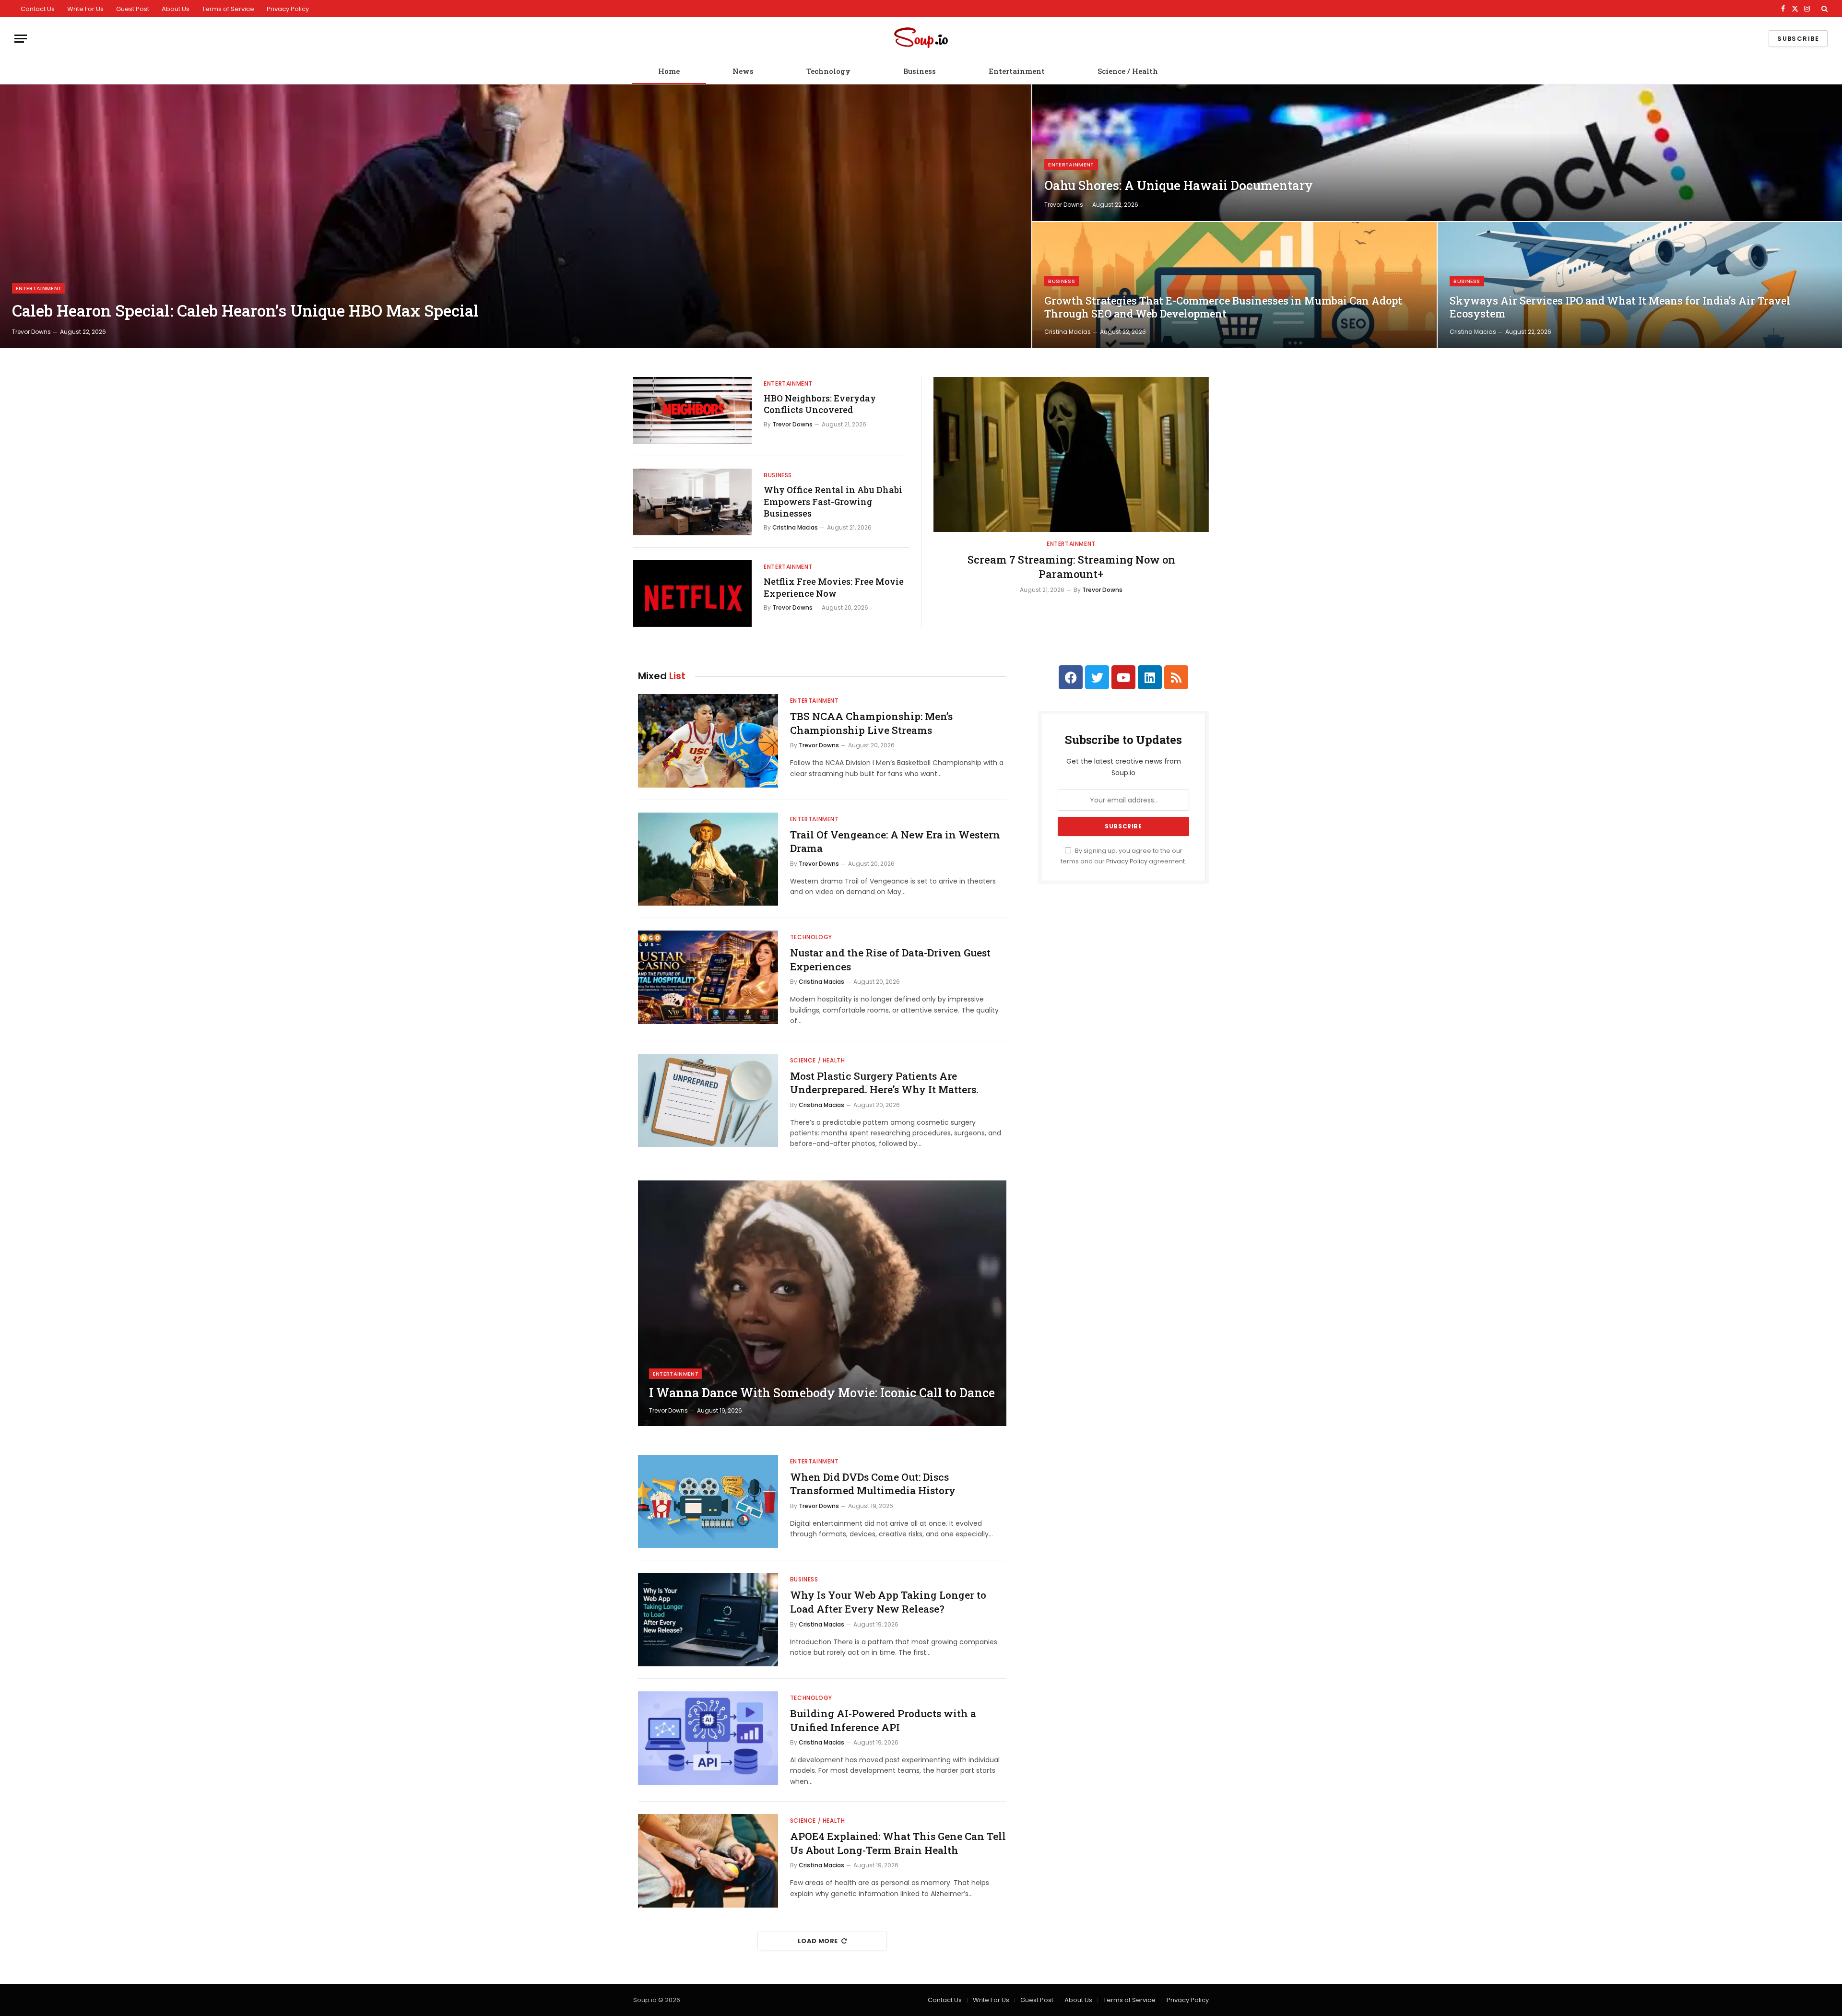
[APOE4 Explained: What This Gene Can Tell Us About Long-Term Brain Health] (708, 1861)
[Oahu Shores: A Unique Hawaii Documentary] (1437, 153)
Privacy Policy (288, 9)
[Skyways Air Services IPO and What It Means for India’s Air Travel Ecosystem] (1640, 285)
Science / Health (1128, 71)
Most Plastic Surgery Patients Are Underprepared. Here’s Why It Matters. (884, 1083)
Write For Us (85, 9)
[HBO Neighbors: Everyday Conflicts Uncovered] (692, 410)
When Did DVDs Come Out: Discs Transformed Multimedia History (873, 1484)
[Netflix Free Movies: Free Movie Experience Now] (692, 594)
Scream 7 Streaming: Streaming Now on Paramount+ (1071, 567)
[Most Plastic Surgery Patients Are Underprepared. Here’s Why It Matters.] (708, 1101)
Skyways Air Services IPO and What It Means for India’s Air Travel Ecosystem (1620, 307)
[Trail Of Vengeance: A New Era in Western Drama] (708, 859)
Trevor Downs (31, 332)
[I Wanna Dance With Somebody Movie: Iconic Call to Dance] (822, 1303)
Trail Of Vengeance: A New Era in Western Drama (895, 842)
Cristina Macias (1068, 332)
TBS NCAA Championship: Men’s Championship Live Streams (871, 723)
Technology (828, 71)
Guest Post (133, 9)
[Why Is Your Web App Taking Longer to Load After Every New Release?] (708, 1620)
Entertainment (1017, 71)
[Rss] (1176, 677)
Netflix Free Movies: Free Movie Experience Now (834, 587)
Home (669, 71)
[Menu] (21, 39)
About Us (176, 9)
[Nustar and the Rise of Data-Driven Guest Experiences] (708, 977)
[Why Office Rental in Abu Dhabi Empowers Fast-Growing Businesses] (692, 502)
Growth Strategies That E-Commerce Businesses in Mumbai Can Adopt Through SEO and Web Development (1223, 307)
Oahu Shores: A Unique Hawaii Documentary (1179, 185)
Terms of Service (228, 9)
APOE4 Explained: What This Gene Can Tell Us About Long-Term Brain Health (898, 1843)
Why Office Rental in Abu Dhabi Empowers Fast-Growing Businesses (833, 501)
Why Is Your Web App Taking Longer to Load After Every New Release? (888, 1602)
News (743, 71)
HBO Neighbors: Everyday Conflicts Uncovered (820, 404)
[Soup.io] (921, 39)
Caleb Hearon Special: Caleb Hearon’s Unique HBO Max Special (245, 311)
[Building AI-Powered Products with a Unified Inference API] (708, 1738)
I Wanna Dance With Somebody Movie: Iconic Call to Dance (822, 1393)
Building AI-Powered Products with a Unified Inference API (883, 1720)
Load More (818, 1941)
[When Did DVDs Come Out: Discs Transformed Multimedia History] (708, 1502)
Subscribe (1798, 39)
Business (920, 71)
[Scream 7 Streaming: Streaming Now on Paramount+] (1071, 454)
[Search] (1824, 9)
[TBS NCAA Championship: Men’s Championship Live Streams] (708, 741)
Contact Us (38, 9)
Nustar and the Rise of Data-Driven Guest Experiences (890, 960)
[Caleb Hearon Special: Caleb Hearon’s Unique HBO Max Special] (516, 216)
